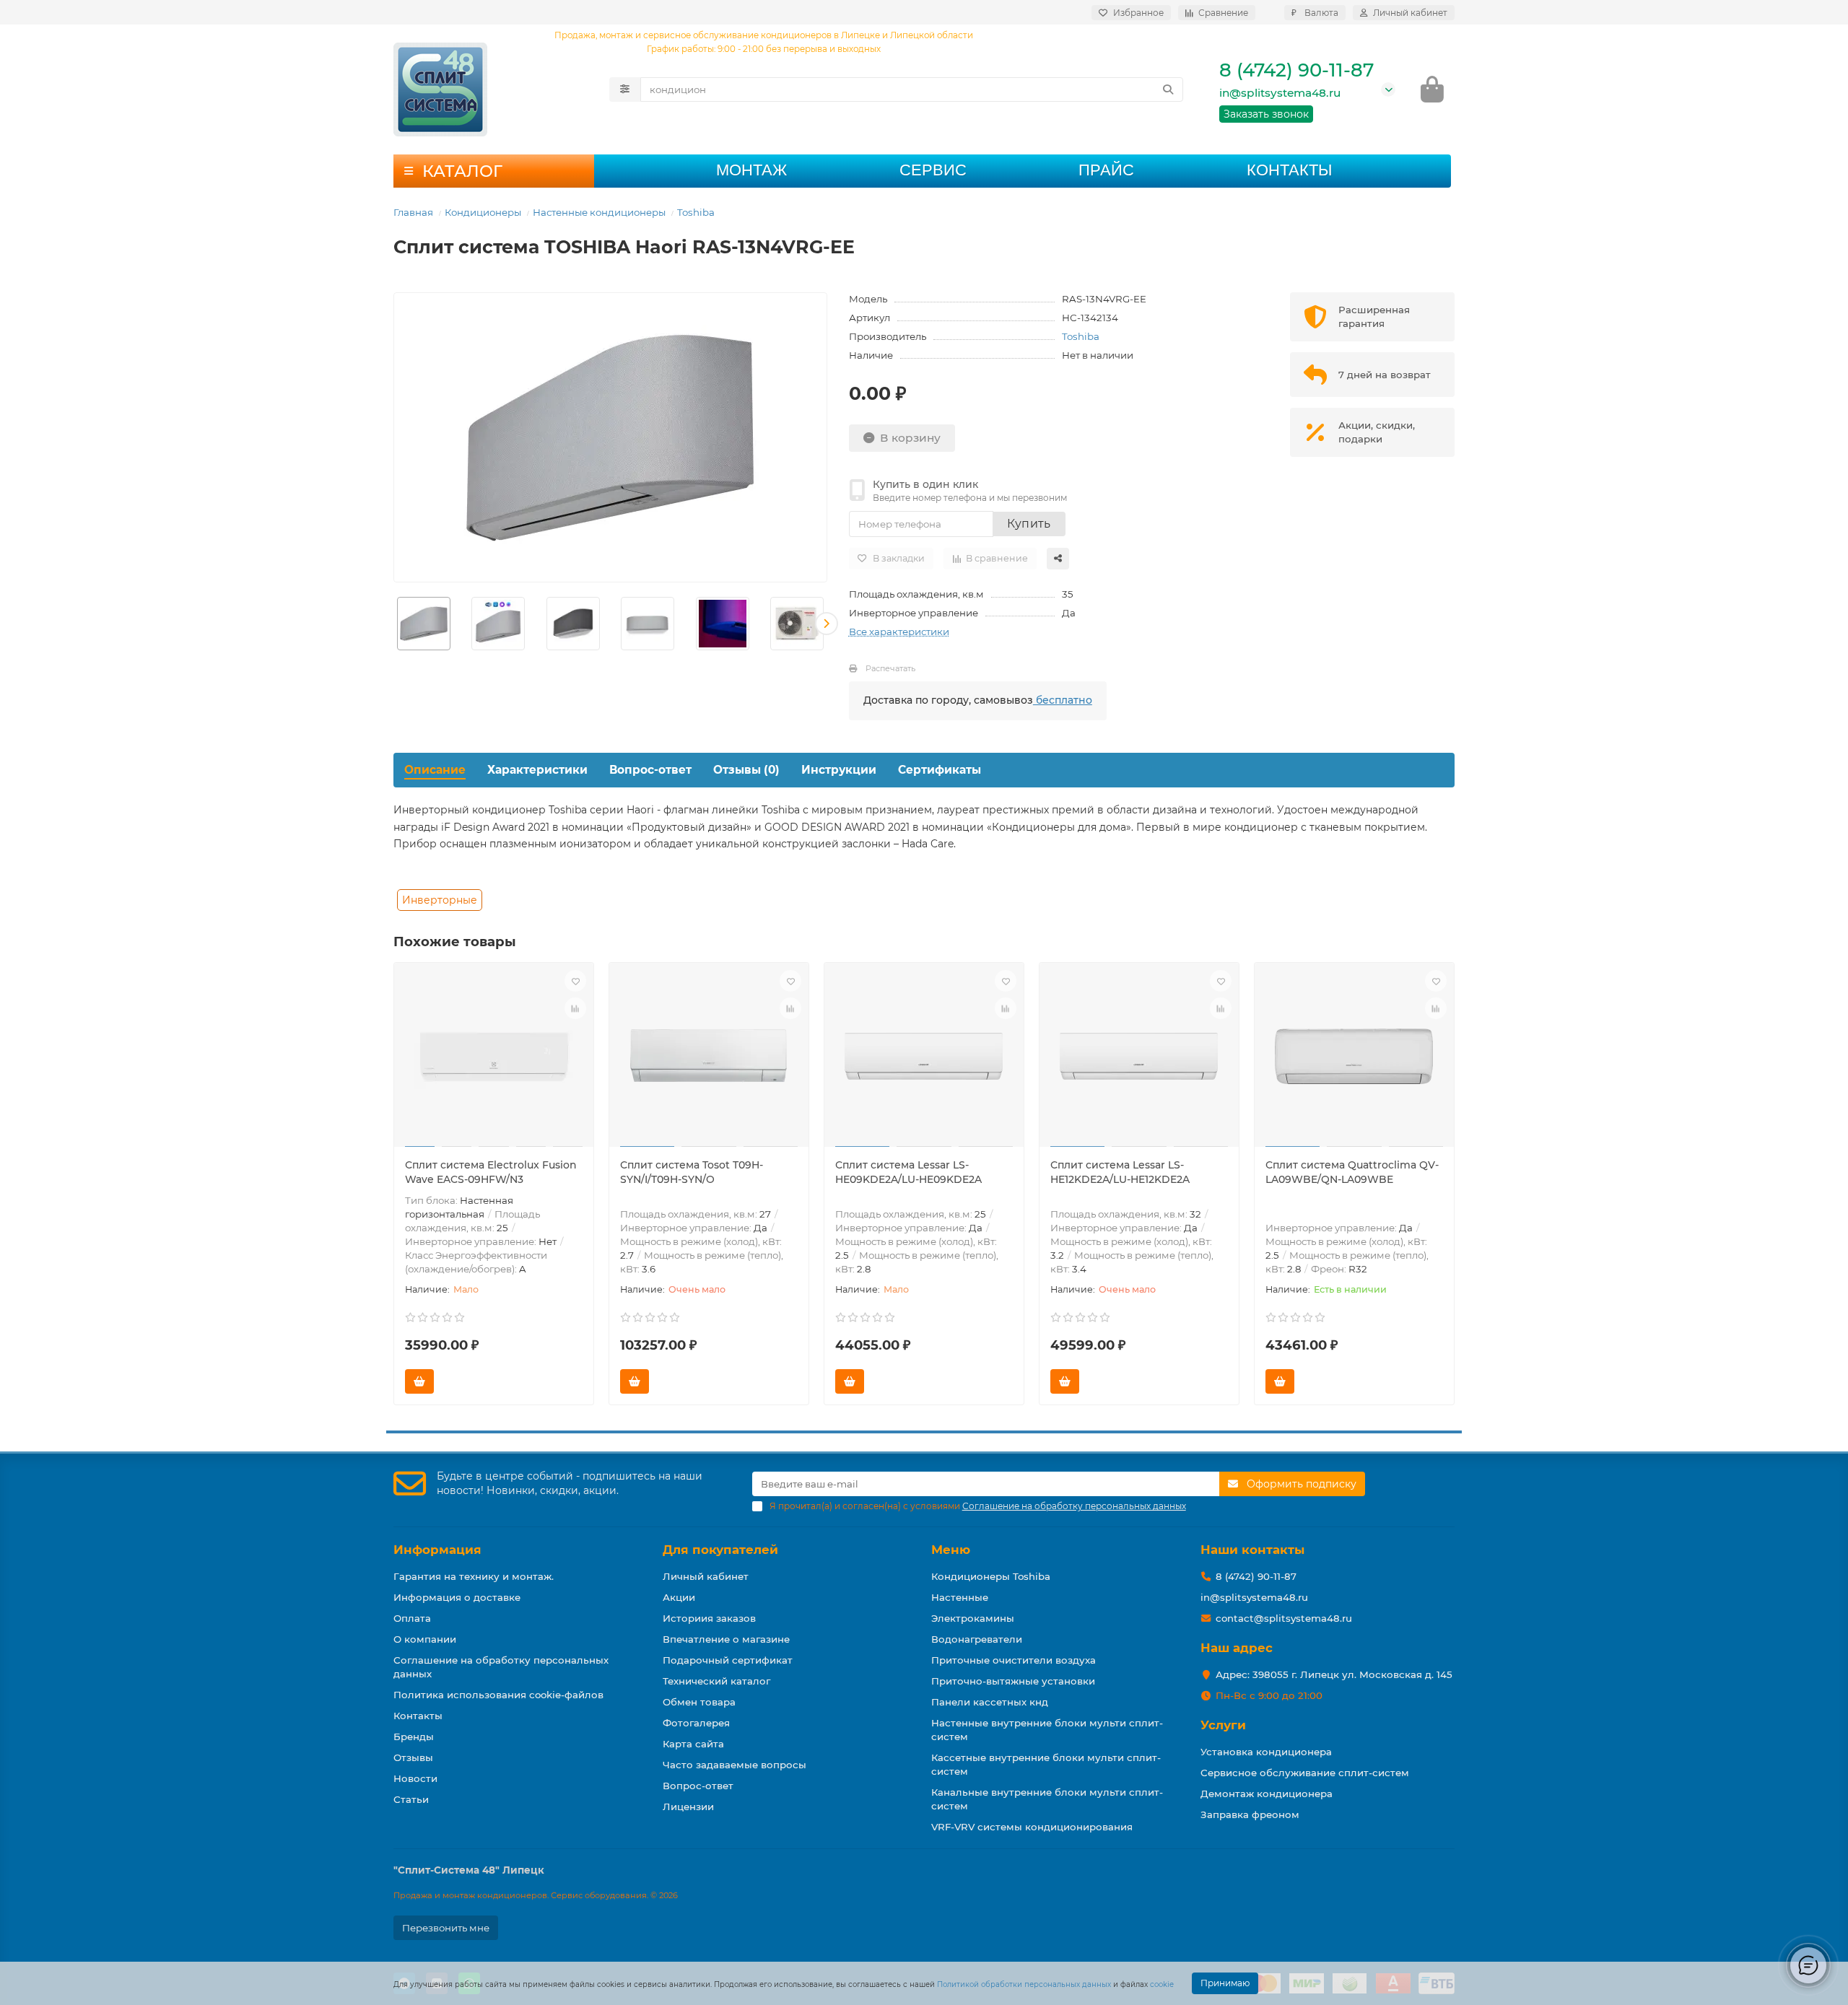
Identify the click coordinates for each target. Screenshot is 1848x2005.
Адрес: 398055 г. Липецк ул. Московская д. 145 (1334, 1674)
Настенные (960, 1597)
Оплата (412, 1618)
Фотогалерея (696, 1723)
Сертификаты (940, 770)
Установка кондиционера (1266, 1752)
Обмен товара (699, 1702)
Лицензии (688, 1807)
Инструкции (839, 770)
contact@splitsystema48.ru (1284, 1618)
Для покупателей (720, 1550)
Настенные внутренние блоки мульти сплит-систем (1047, 1730)
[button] (394, 624)
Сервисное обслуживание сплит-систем (1305, 1773)
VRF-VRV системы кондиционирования (1032, 1827)
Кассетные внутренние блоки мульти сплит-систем (1046, 1764)
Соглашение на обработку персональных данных (501, 1667)
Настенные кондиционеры (599, 212)
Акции (679, 1597)
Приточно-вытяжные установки (1013, 1681)
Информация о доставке (457, 1597)
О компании (425, 1639)
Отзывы (413, 1757)
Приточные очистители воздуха (1014, 1660)
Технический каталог (716, 1681)
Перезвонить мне (446, 1928)
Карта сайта (693, 1744)
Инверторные (440, 900)
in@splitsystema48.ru (1280, 93)
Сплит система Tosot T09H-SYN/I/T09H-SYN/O (692, 1172)
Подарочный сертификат (728, 1660)
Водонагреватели (977, 1639)
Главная (413, 212)
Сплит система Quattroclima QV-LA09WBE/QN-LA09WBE (1352, 1172)
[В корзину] (419, 1381)
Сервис (933, 170)
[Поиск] (1168, 89)
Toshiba (696, 212)
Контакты (1289, 170)
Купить (1029, 524)
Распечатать (890, 668)
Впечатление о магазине (726, 1639)
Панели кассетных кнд (990, 1702)
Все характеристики (899, 632)
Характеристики (537, 770)
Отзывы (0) (746, 770)
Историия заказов (709, 1618)
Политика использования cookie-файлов (498, 1695)
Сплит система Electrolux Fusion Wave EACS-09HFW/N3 (491, 1172)
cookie (1162, 1984)
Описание (435, 770)
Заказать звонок (1266, 114)
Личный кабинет (706, 1576)
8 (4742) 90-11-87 (1296, 70)
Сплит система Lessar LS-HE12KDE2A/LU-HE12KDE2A (1120, 1172)
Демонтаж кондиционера (1267, 1794)
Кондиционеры (483, 212)
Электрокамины (973, 1618)
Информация (437, 1550)
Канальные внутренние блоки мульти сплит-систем (1047, 1799)
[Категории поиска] (625, 89)
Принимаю (1225, 1983)
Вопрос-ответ (650, 770)
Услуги (1223, 1725)
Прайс (1106, 170)
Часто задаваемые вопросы (735, 1765)
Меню (951, 1550)
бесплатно (1063, 700)
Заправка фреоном (1250, 1814)
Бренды (414, 1737)
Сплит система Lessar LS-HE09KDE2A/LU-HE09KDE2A (908, 1172)
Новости (415, 1778)
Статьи (411, 1799)
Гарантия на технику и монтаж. (474, 1576)
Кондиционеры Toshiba (991, 1576)
